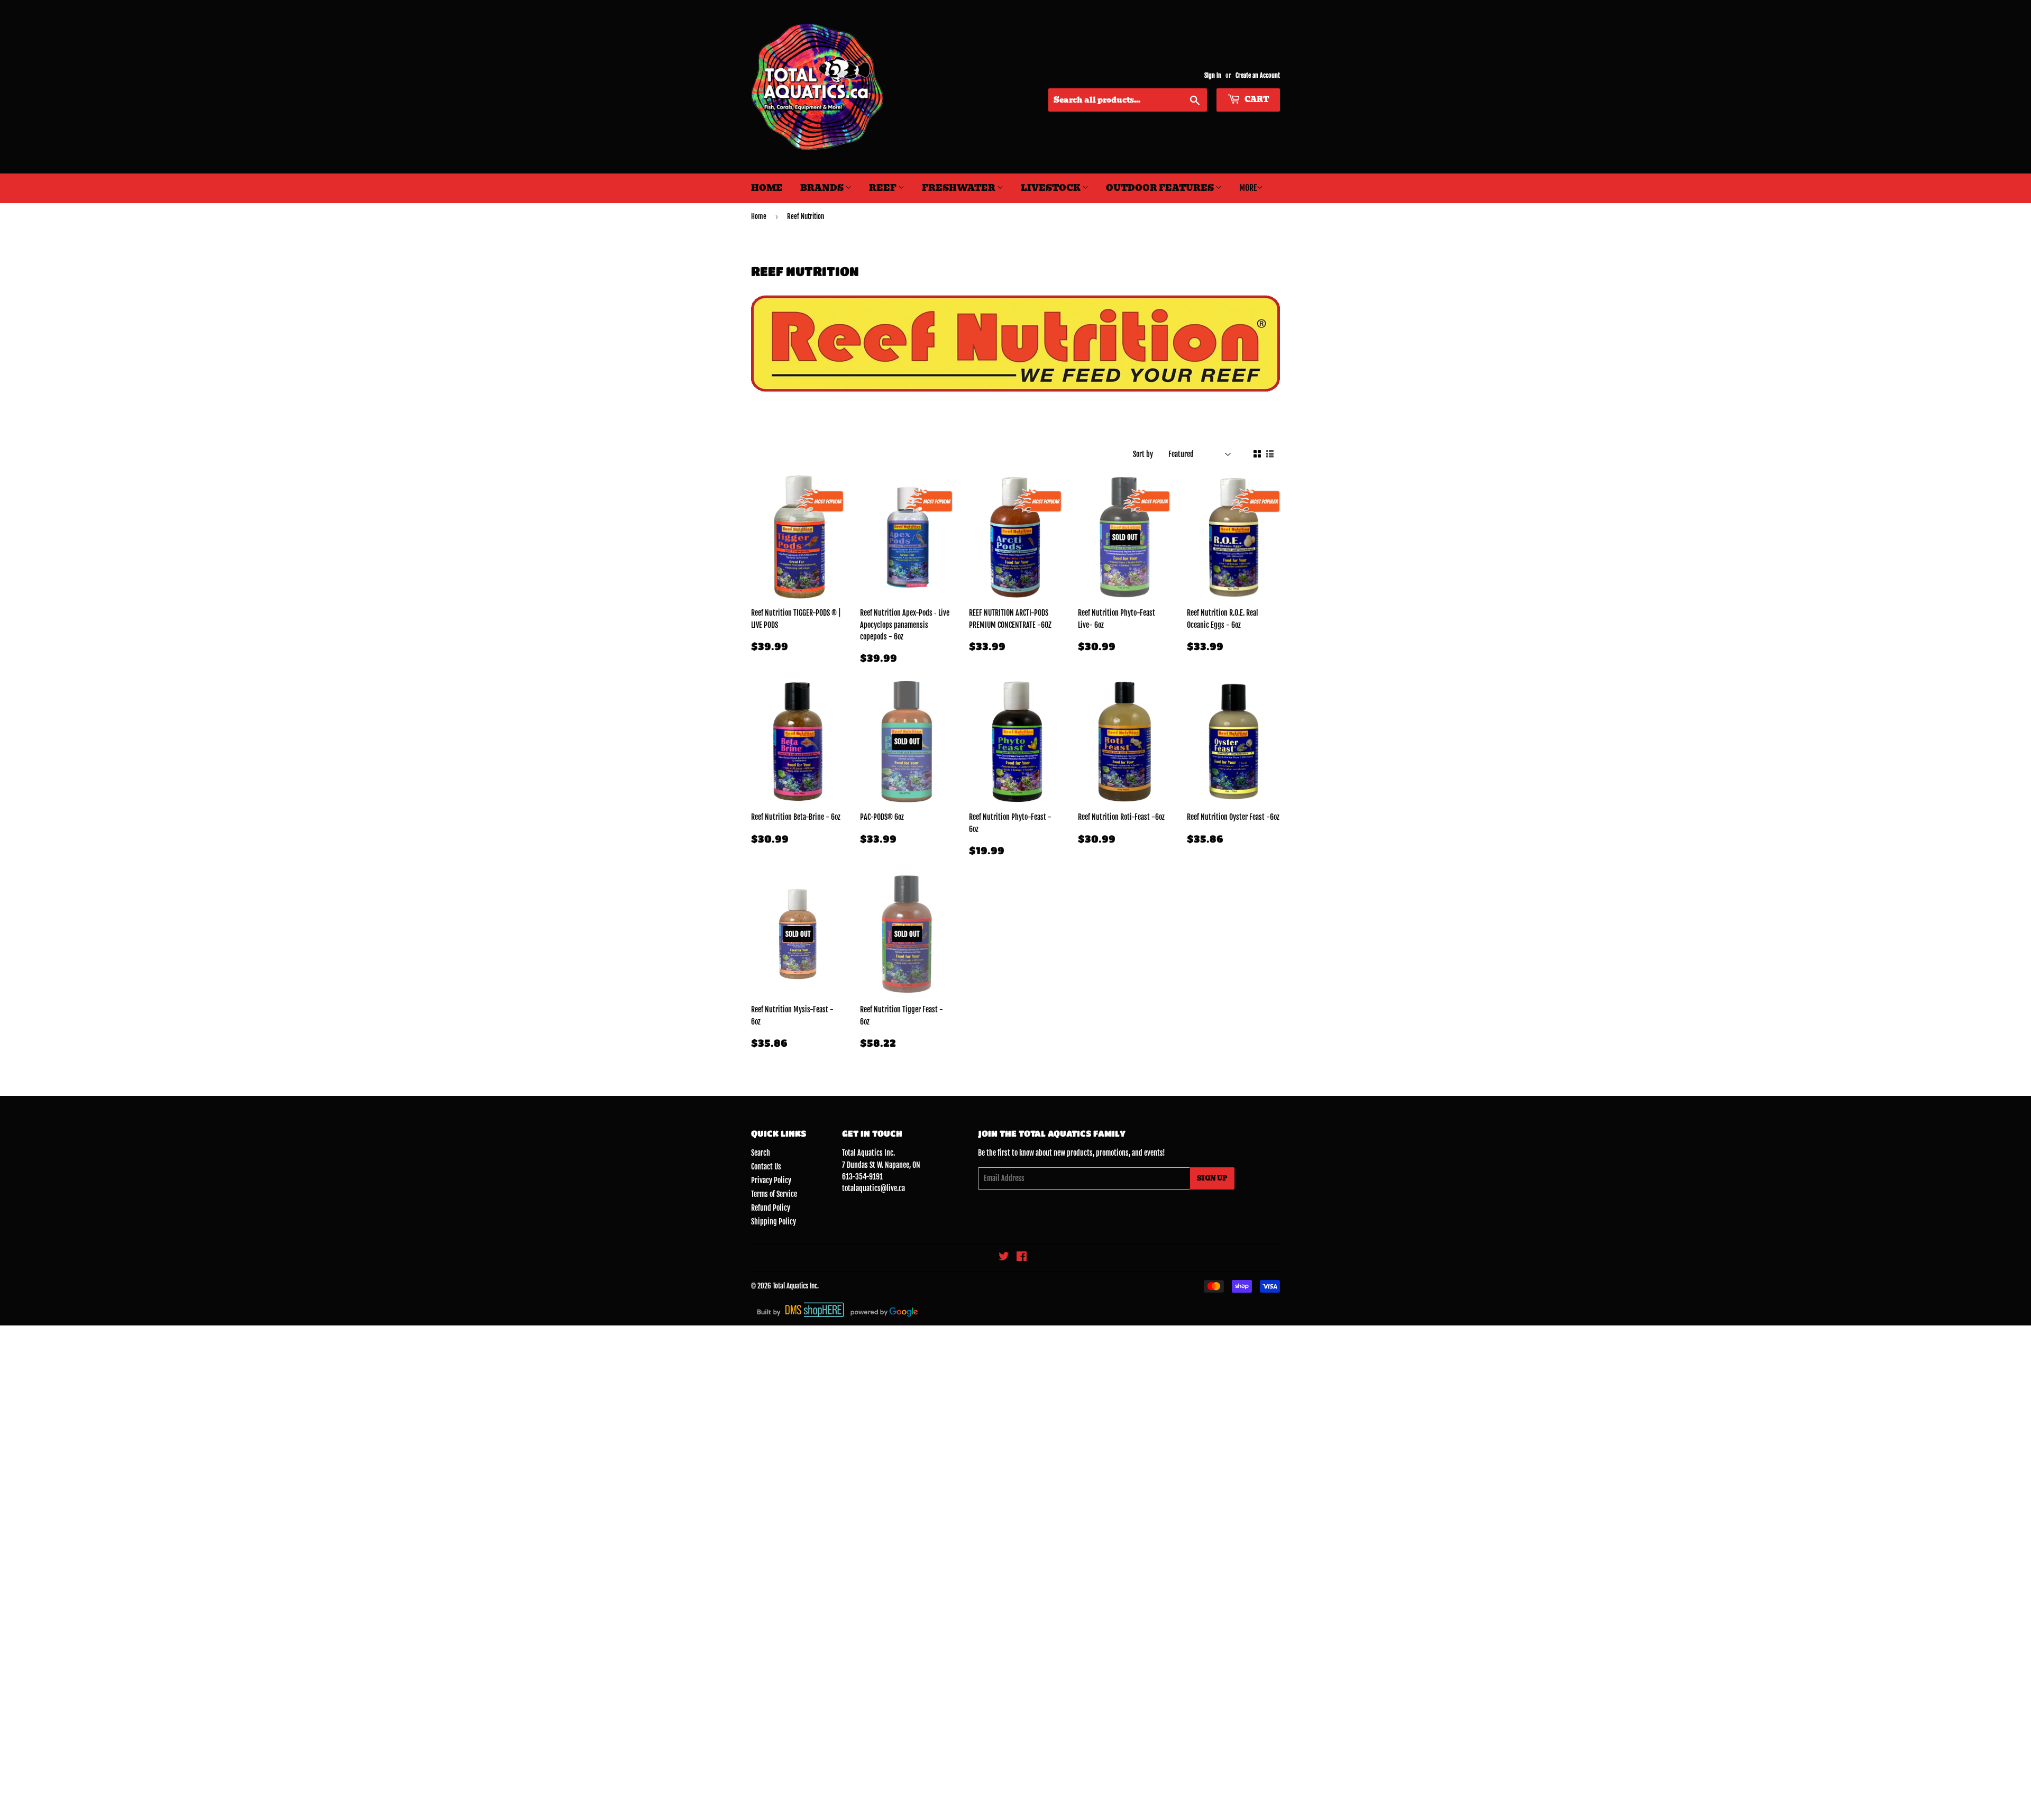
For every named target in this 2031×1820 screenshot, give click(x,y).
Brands (823, 188)
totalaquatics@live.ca (873, 1188)
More (1248, 188)
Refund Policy (771, 1208)
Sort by (1143, 454)
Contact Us (766, 1167)
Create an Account (1258, 75)
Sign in (1213, 75)
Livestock (1051, 188)
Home (767, 188)
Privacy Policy (771, 1180)
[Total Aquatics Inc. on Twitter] (1004, 1257)
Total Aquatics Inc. (796, 1286)
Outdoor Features (1161, 188)
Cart (1256, 99)
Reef (884, 188)
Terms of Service (774, 1194)
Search (761, 1153)
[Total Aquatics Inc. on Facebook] (1022, 1257)
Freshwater (959, 188)
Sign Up (1212, 1178)
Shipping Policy (774, 1222)
